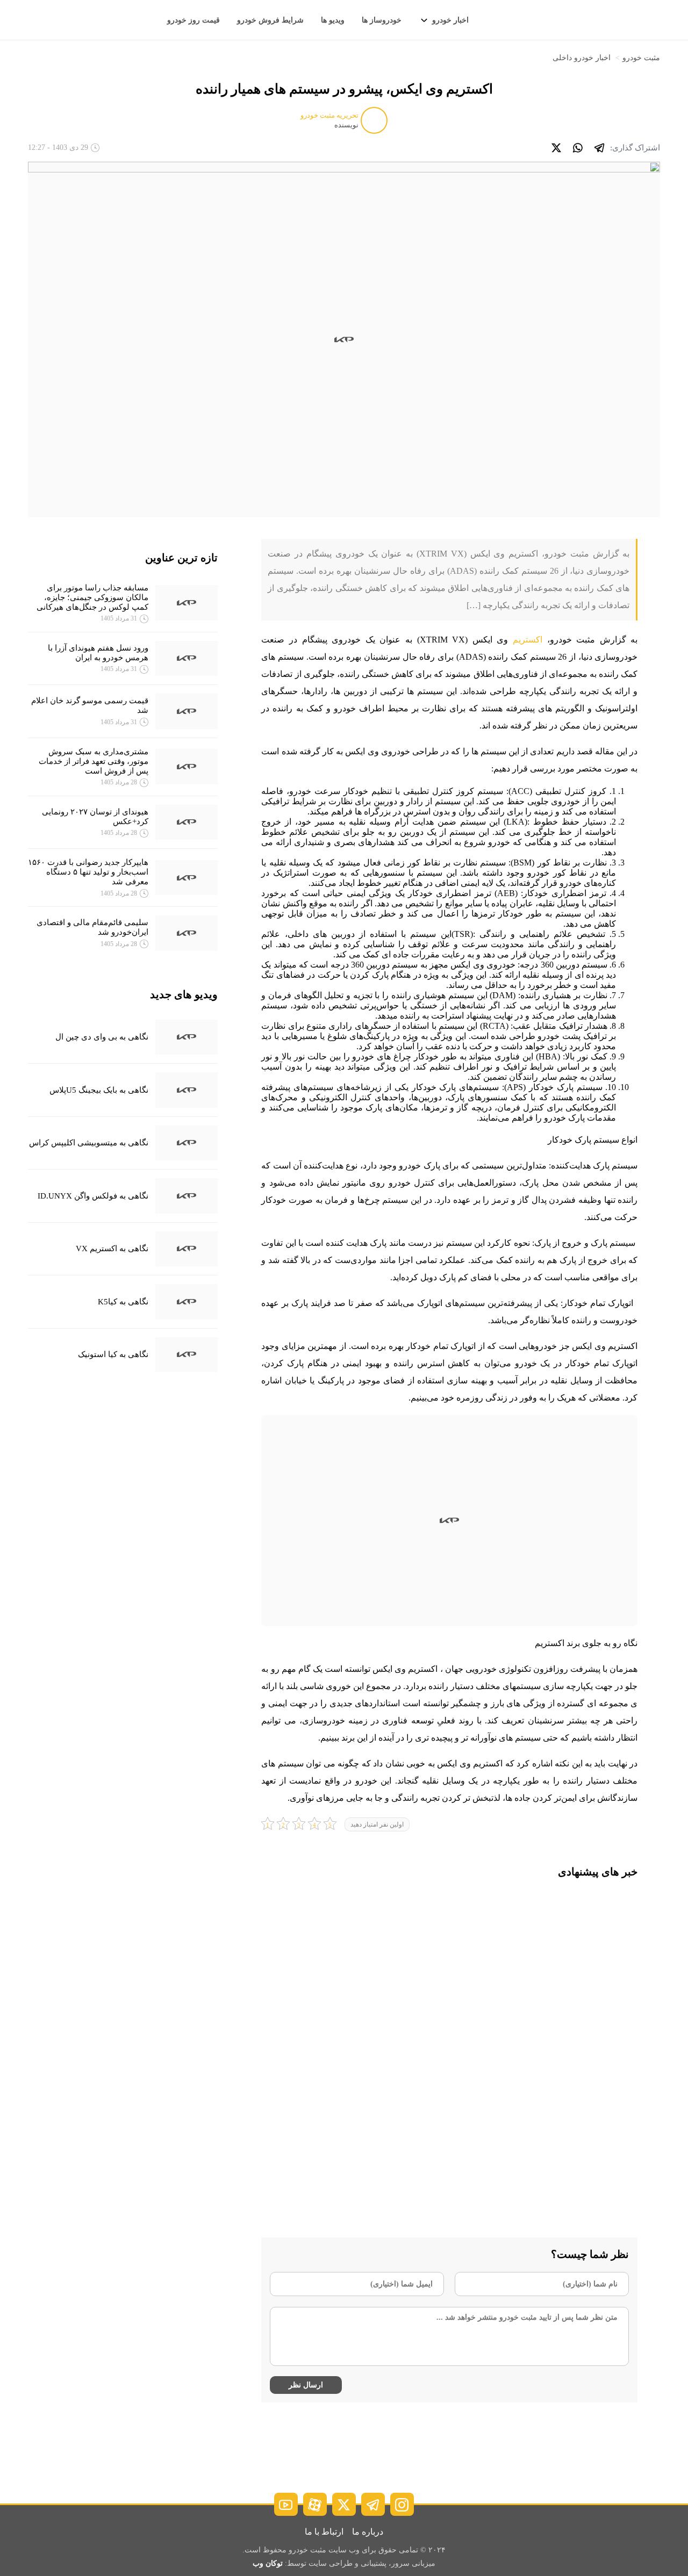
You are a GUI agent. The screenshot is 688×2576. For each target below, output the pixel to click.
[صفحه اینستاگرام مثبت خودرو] (402, 2504)
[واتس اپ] (578, 148)
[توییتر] (556, 148)
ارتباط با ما (324, 2532)
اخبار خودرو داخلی (582, 58)
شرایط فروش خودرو (270, 20)
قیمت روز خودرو (193, 20)
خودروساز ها (382, 20)
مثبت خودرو (641, 58)
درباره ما (368, 2532)
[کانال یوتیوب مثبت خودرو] (286, 2504)
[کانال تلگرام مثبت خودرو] (373, 2504)
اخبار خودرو (450, 20)
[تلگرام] (599, 148)
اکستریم (528, 640)
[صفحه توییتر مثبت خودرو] (344, 2504)
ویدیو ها (333, 20)
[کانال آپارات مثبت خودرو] (315, 2504)
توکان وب (268, 2563)
